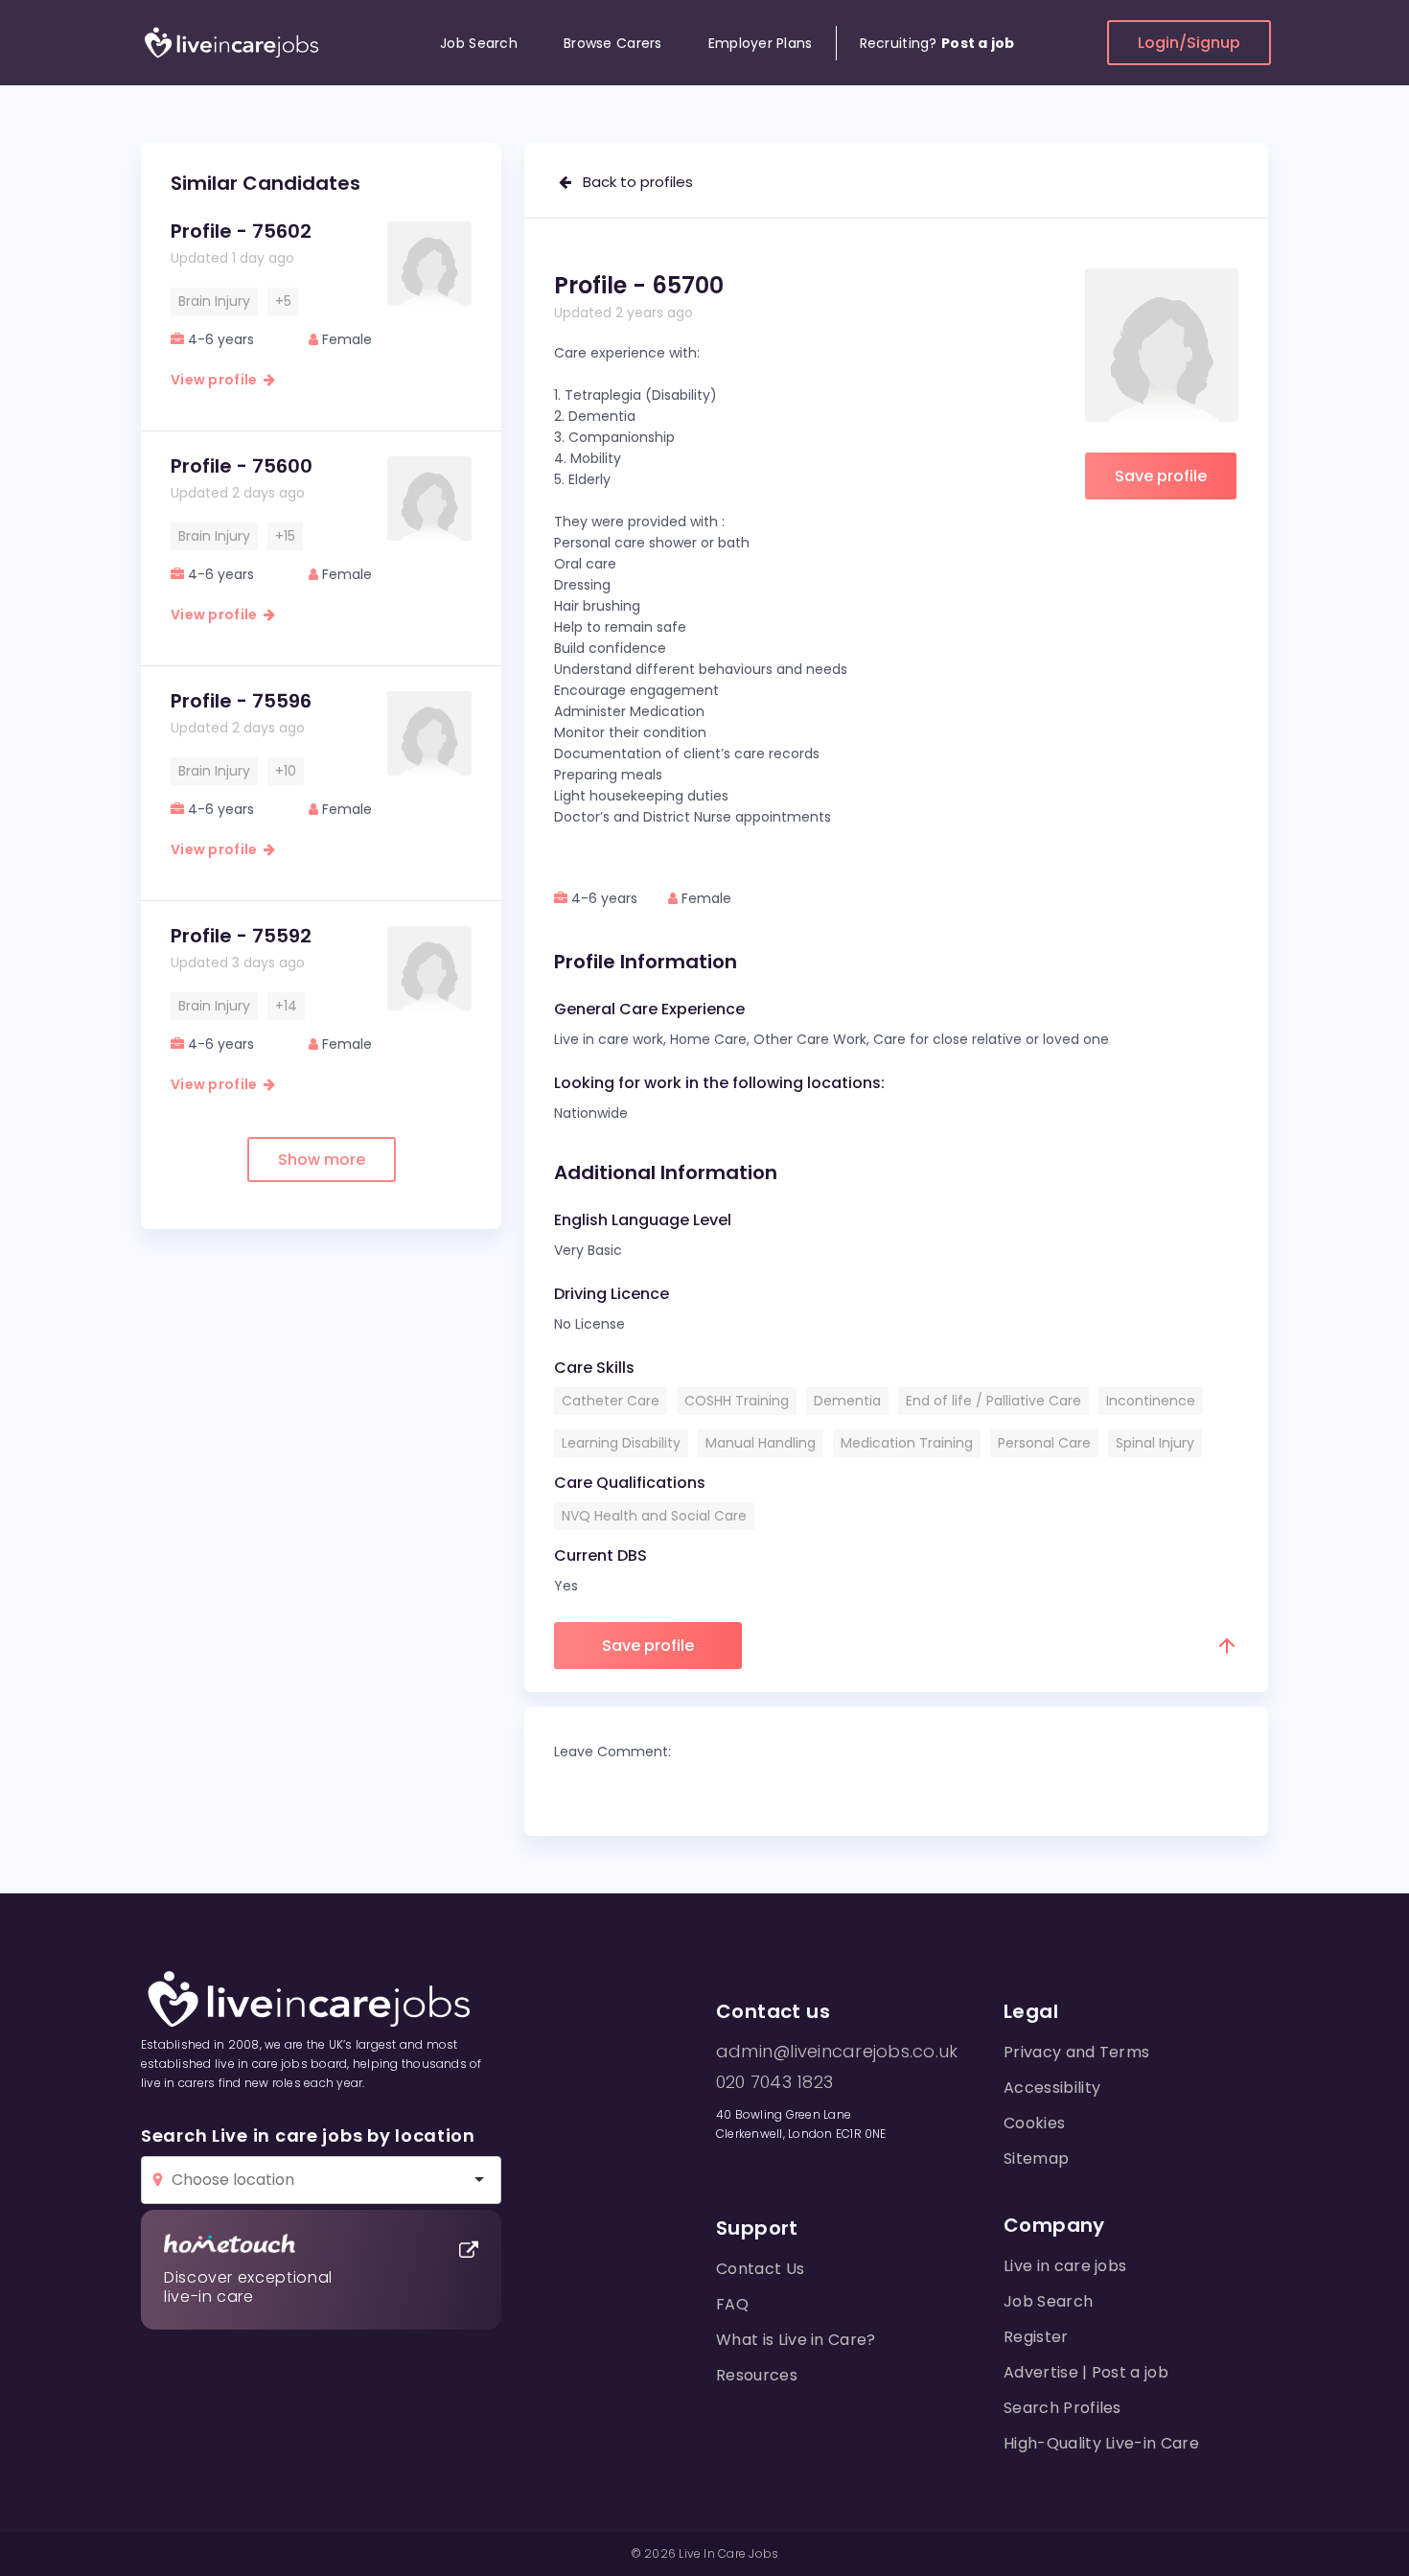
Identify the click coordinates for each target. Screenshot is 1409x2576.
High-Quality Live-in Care (1101, 2443)
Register (1036, 2337)
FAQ (732, 2304)
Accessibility (1052, 2088)
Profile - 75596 (241, 701)
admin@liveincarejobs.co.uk (837, 2052)
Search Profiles (1063, 2408)
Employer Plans (761, 43)
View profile (217, 380)
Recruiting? (937, 43)
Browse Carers (613, 43)
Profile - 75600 (242, 466)
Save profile (1161, 476)
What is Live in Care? (796, 2340)
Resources (757, 2375)
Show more (322, 1160)
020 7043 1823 (774, 2082)
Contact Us (760, 2269)
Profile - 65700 (639, 285)
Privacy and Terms (1076, 2052)
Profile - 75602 (241, 231)
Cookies (1034, 2123)
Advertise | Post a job (1086, 2372)
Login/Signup (1189, 43)
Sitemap (1036, 2158)
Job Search (479, 43)
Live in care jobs (1065, 2266)
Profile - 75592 (241, 936)
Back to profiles (632, 182)
